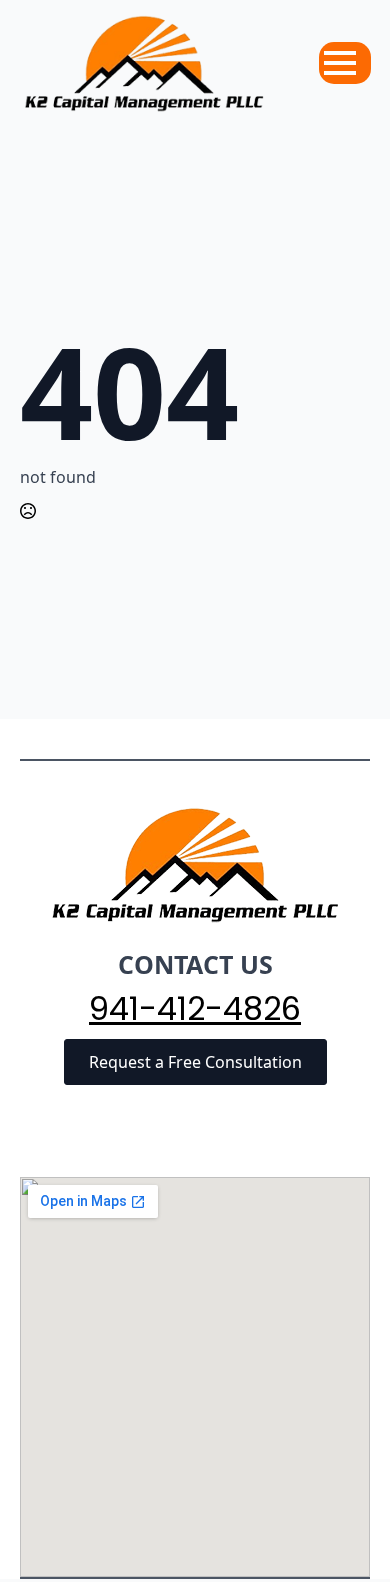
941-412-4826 (195, 1009)
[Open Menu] (340, 63)
